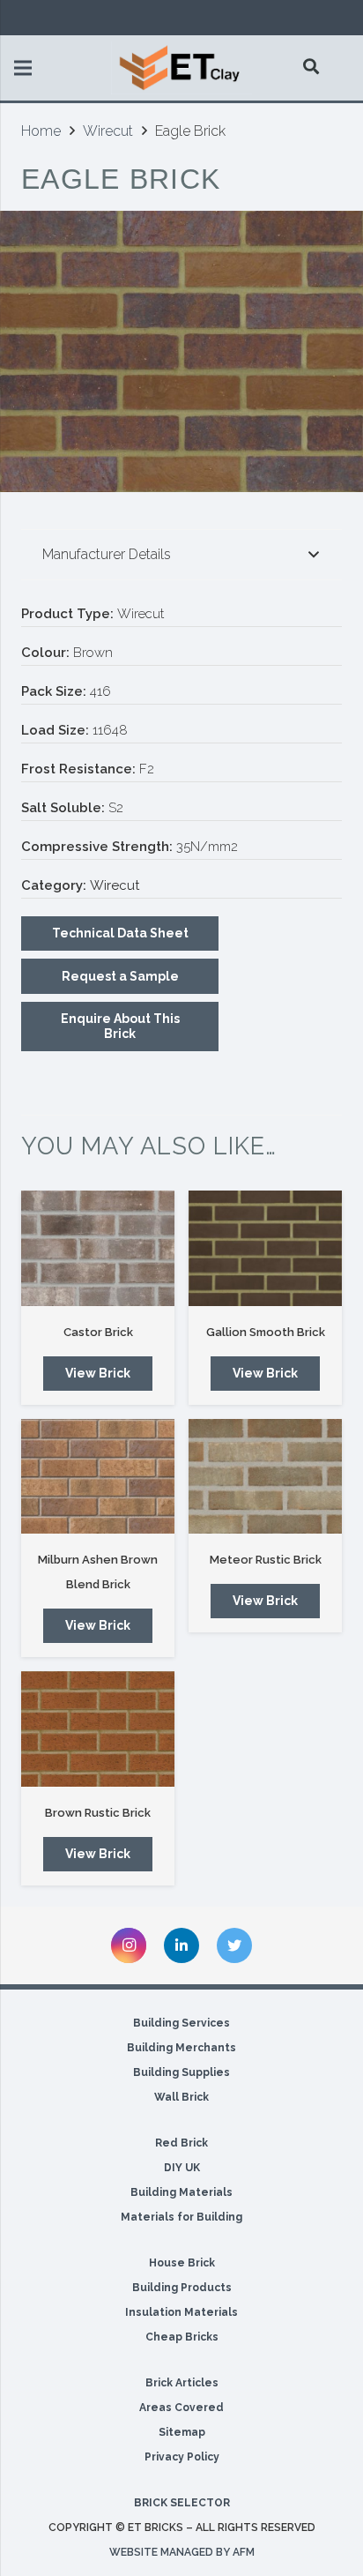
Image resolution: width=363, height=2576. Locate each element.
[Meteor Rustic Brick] (265, 1477)
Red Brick (181, 2143)
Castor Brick (98, 1332)
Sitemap (182, 2432)
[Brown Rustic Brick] (98, 1729)
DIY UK (182, 2168)
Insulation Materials (181, 2312)
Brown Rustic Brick (98, 1813)
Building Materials (181, 2192)
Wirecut (108, 131)
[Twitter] (234, 1945)
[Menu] (23, 68)
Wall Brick (181, 2097)
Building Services (181, 2023)
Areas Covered (181, 2408)
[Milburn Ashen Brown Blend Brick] (98, 1477)
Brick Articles (182, 2383)
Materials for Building (181, 2217)
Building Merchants (181, 2048)
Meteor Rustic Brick (266, 1560)
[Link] (181, 68)
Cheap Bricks (182, 2337)
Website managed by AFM (182, 2552)
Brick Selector (182, 2503)
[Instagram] (129, 1945)
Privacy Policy (182, 2457)
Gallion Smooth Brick (266, 1332)
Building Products (182, 2288)
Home (41, 131)
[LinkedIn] (181, 1945)
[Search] (312, 66)
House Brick (182, 2263)
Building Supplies (181, 2072)
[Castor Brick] (98, 1248)
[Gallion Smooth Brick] (265, 1248)
